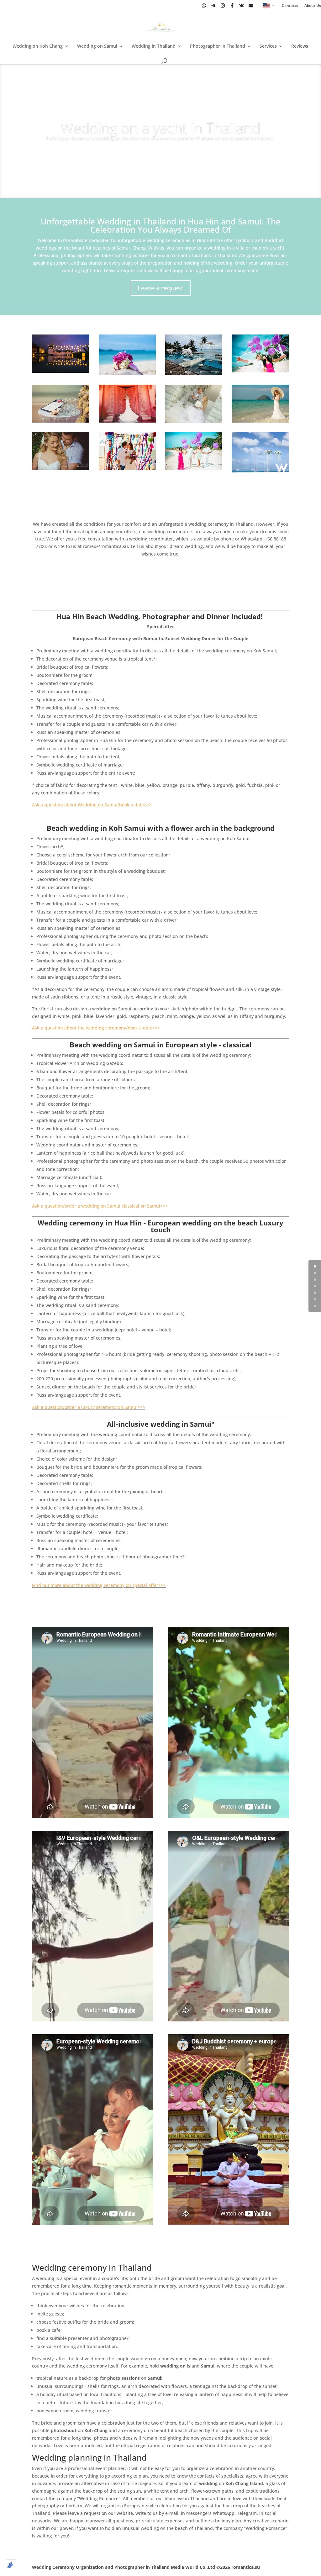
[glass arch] (260, 471)
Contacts (290, 6)
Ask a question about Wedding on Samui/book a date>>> (92, 805)
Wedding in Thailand (154, 46)
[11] (260, 371)
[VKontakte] (242, 5)
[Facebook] (232, 5)
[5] (61, 371)
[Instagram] (223, 5)
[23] (194, 468)
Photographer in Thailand (218, 46)
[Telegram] (213, 5)
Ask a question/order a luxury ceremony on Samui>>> (89, 1407)
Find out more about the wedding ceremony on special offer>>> (99, 1585)
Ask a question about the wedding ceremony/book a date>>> (96, 1028)
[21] (61, 421)
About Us (313, 6)
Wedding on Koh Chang (38, 46)
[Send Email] (251, 5)
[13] (194, 421)
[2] (127, 421)
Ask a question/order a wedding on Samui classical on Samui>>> (100, 1206)
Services (268, 46)
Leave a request (161, 288)
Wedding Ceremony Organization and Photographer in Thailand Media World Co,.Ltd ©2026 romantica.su (146, 2567)
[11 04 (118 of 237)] (260, 421)
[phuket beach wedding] (127, 374)
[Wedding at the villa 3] (127, 468)
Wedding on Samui (97, 46)
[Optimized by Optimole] (11, 2565)
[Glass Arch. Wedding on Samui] (194, 373)
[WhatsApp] (204, 5)
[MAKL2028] (61, 468)
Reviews (300, 46)
